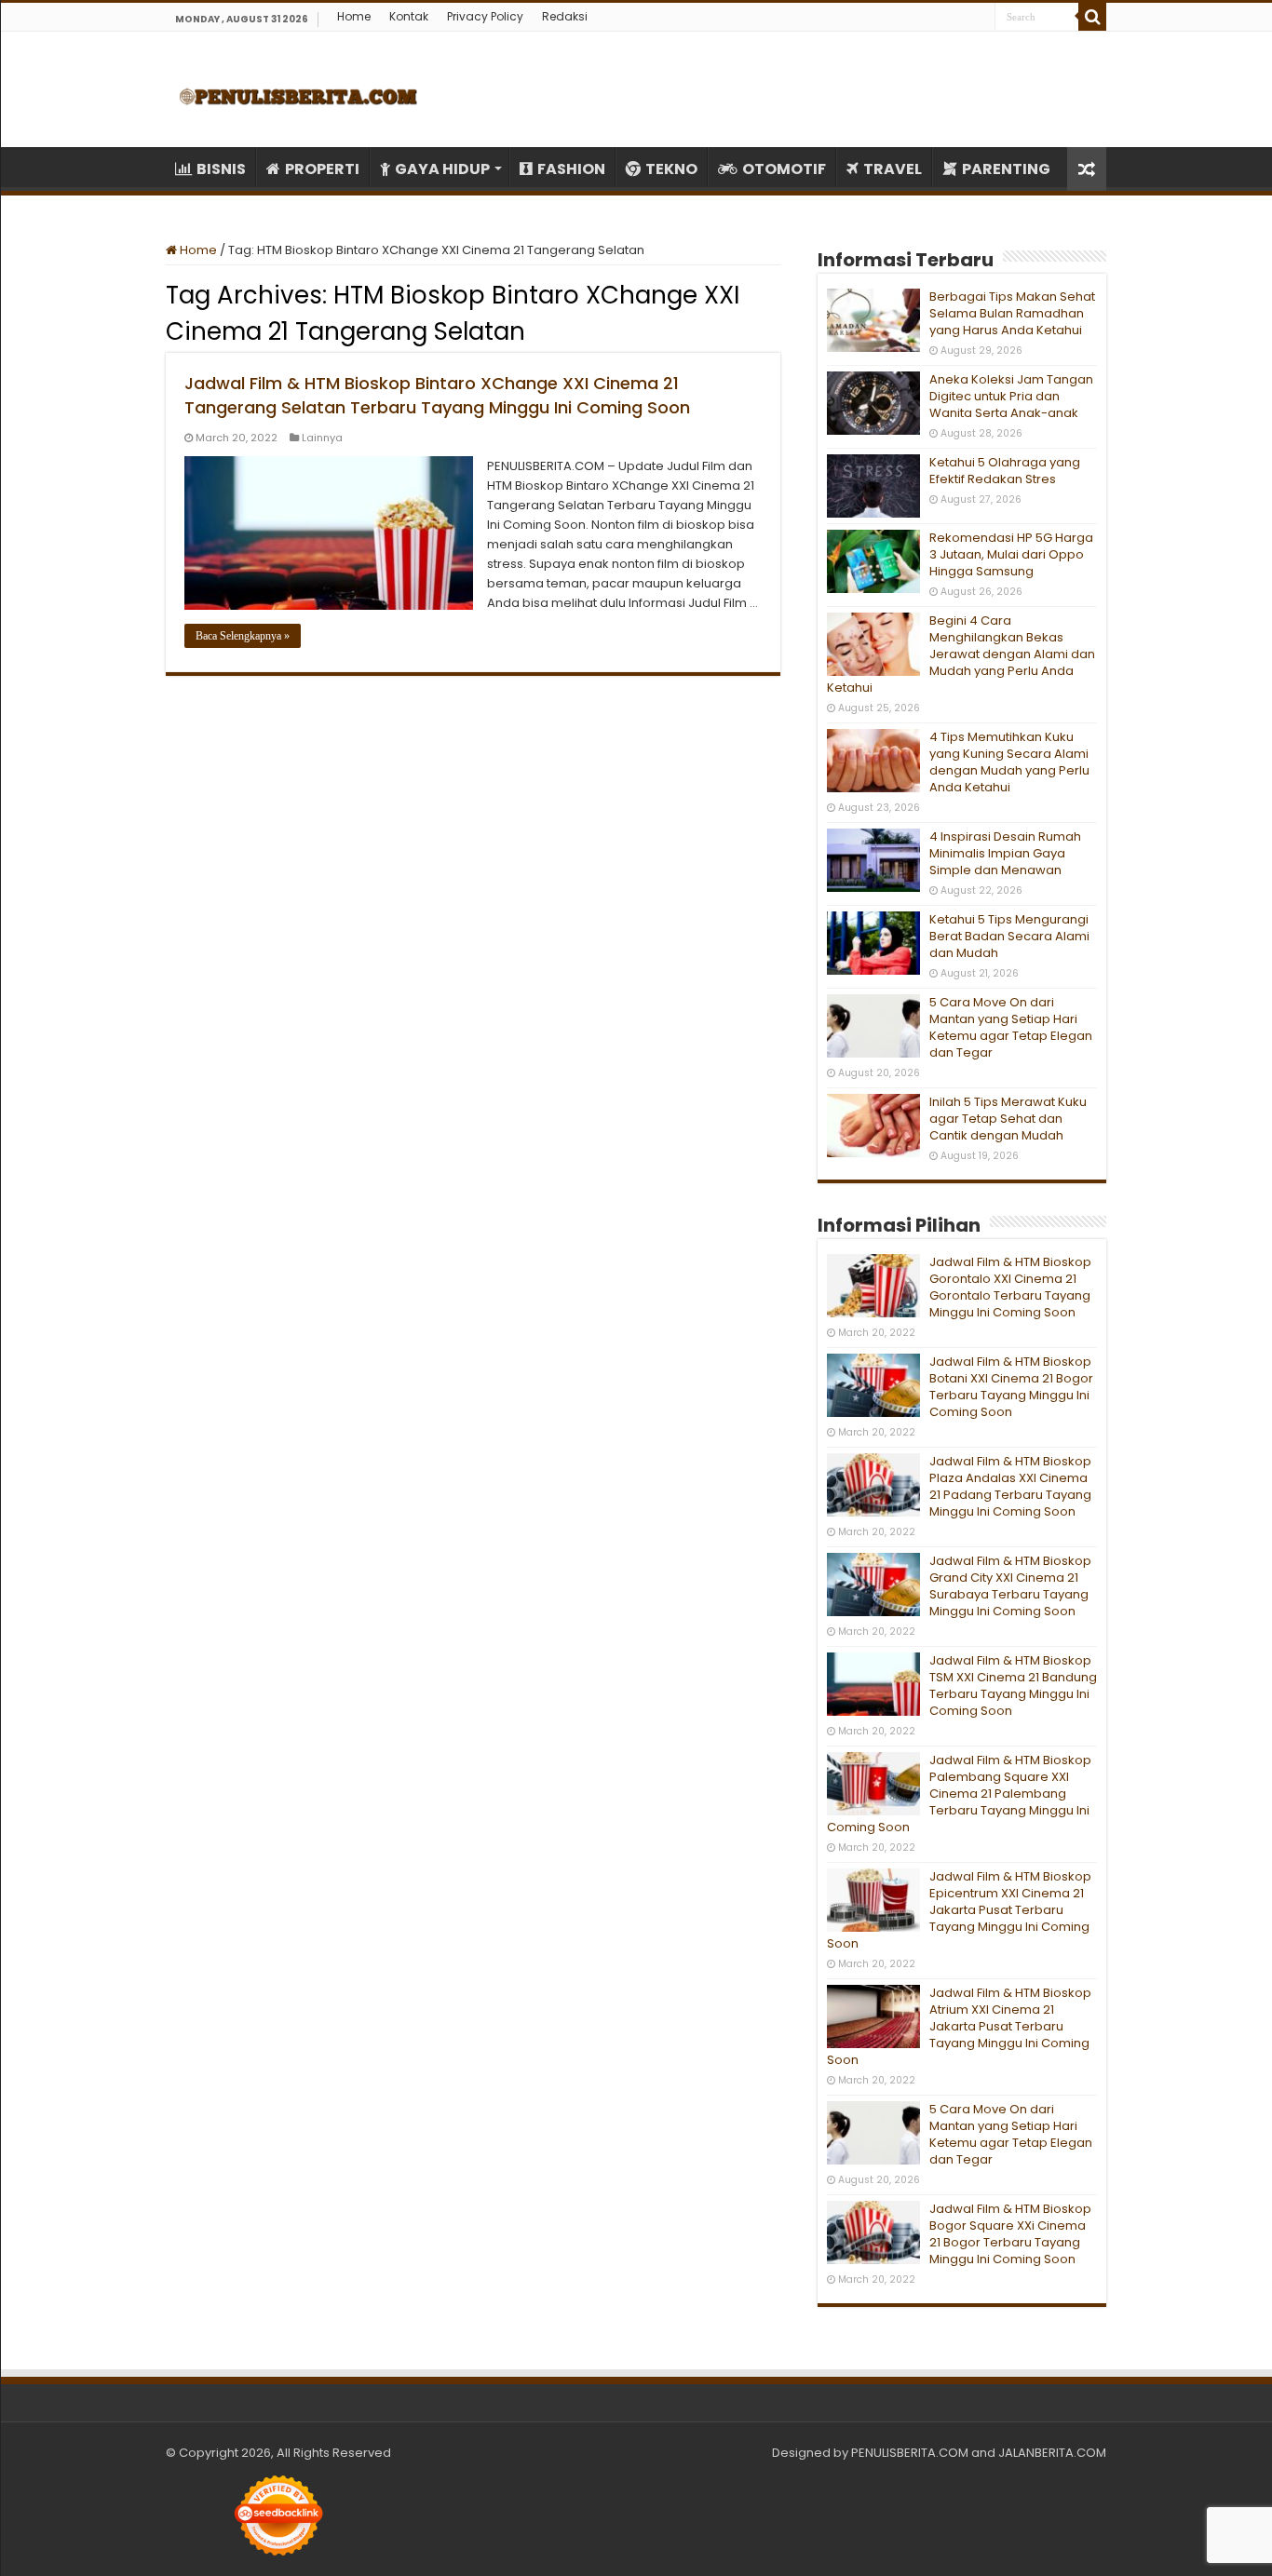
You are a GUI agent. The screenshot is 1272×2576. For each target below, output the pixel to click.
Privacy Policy (485, 16)
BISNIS (221, 169)
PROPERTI (322, 169)
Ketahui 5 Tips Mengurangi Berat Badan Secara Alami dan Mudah (1009, 936)
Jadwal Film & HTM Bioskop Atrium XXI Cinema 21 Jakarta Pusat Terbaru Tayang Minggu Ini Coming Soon (959, 2026)
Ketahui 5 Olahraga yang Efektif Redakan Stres (1005, 471)
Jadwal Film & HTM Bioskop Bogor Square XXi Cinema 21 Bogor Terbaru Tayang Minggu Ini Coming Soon (1010, 2234)
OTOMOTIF (784, 169)
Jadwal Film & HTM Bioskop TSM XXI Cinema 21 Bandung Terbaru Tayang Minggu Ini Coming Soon (1013, 1686)
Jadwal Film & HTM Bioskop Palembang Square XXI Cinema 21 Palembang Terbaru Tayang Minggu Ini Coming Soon (959, 1794)
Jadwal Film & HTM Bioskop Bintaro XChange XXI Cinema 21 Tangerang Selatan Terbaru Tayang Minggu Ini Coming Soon (437, 395)
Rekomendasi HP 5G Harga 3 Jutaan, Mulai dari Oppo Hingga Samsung (1011, 554)
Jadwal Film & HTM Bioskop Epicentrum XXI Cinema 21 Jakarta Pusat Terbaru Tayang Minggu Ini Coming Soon (959, 1910)
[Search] (1092, 17)
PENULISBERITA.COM (910, 2453)
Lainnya (322, 438)
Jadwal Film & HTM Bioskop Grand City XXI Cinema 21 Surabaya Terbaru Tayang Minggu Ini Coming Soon (1010, 1586)
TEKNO (671, 169)
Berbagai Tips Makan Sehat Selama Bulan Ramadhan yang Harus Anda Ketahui (1012, 313)
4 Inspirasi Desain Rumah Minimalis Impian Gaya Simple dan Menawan (1005, 853)
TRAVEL (893, 169)
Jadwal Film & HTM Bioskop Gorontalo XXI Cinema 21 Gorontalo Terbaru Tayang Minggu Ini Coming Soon (1010, 1287)
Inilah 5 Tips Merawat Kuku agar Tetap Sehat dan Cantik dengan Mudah (1008, 1119)
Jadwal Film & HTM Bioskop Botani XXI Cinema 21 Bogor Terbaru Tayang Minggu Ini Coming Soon (1011, 1387)
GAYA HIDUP (442, 169)
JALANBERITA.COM (1052, 2453)
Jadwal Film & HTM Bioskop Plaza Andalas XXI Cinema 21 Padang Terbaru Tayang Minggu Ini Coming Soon (1010, 1486)
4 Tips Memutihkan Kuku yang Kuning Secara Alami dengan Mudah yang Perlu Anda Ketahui (1009, 762)
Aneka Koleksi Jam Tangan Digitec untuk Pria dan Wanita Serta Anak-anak (1011, 396)
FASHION (571, 169)
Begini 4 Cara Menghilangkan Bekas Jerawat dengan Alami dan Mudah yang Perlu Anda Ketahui (961, 654)
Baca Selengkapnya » (243, 636)
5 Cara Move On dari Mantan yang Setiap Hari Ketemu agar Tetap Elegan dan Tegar (1011, 1027)
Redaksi (565, 16)
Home (354, 16)
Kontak (409, 16)
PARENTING (1006, 169)
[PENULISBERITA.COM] (298, 89)
